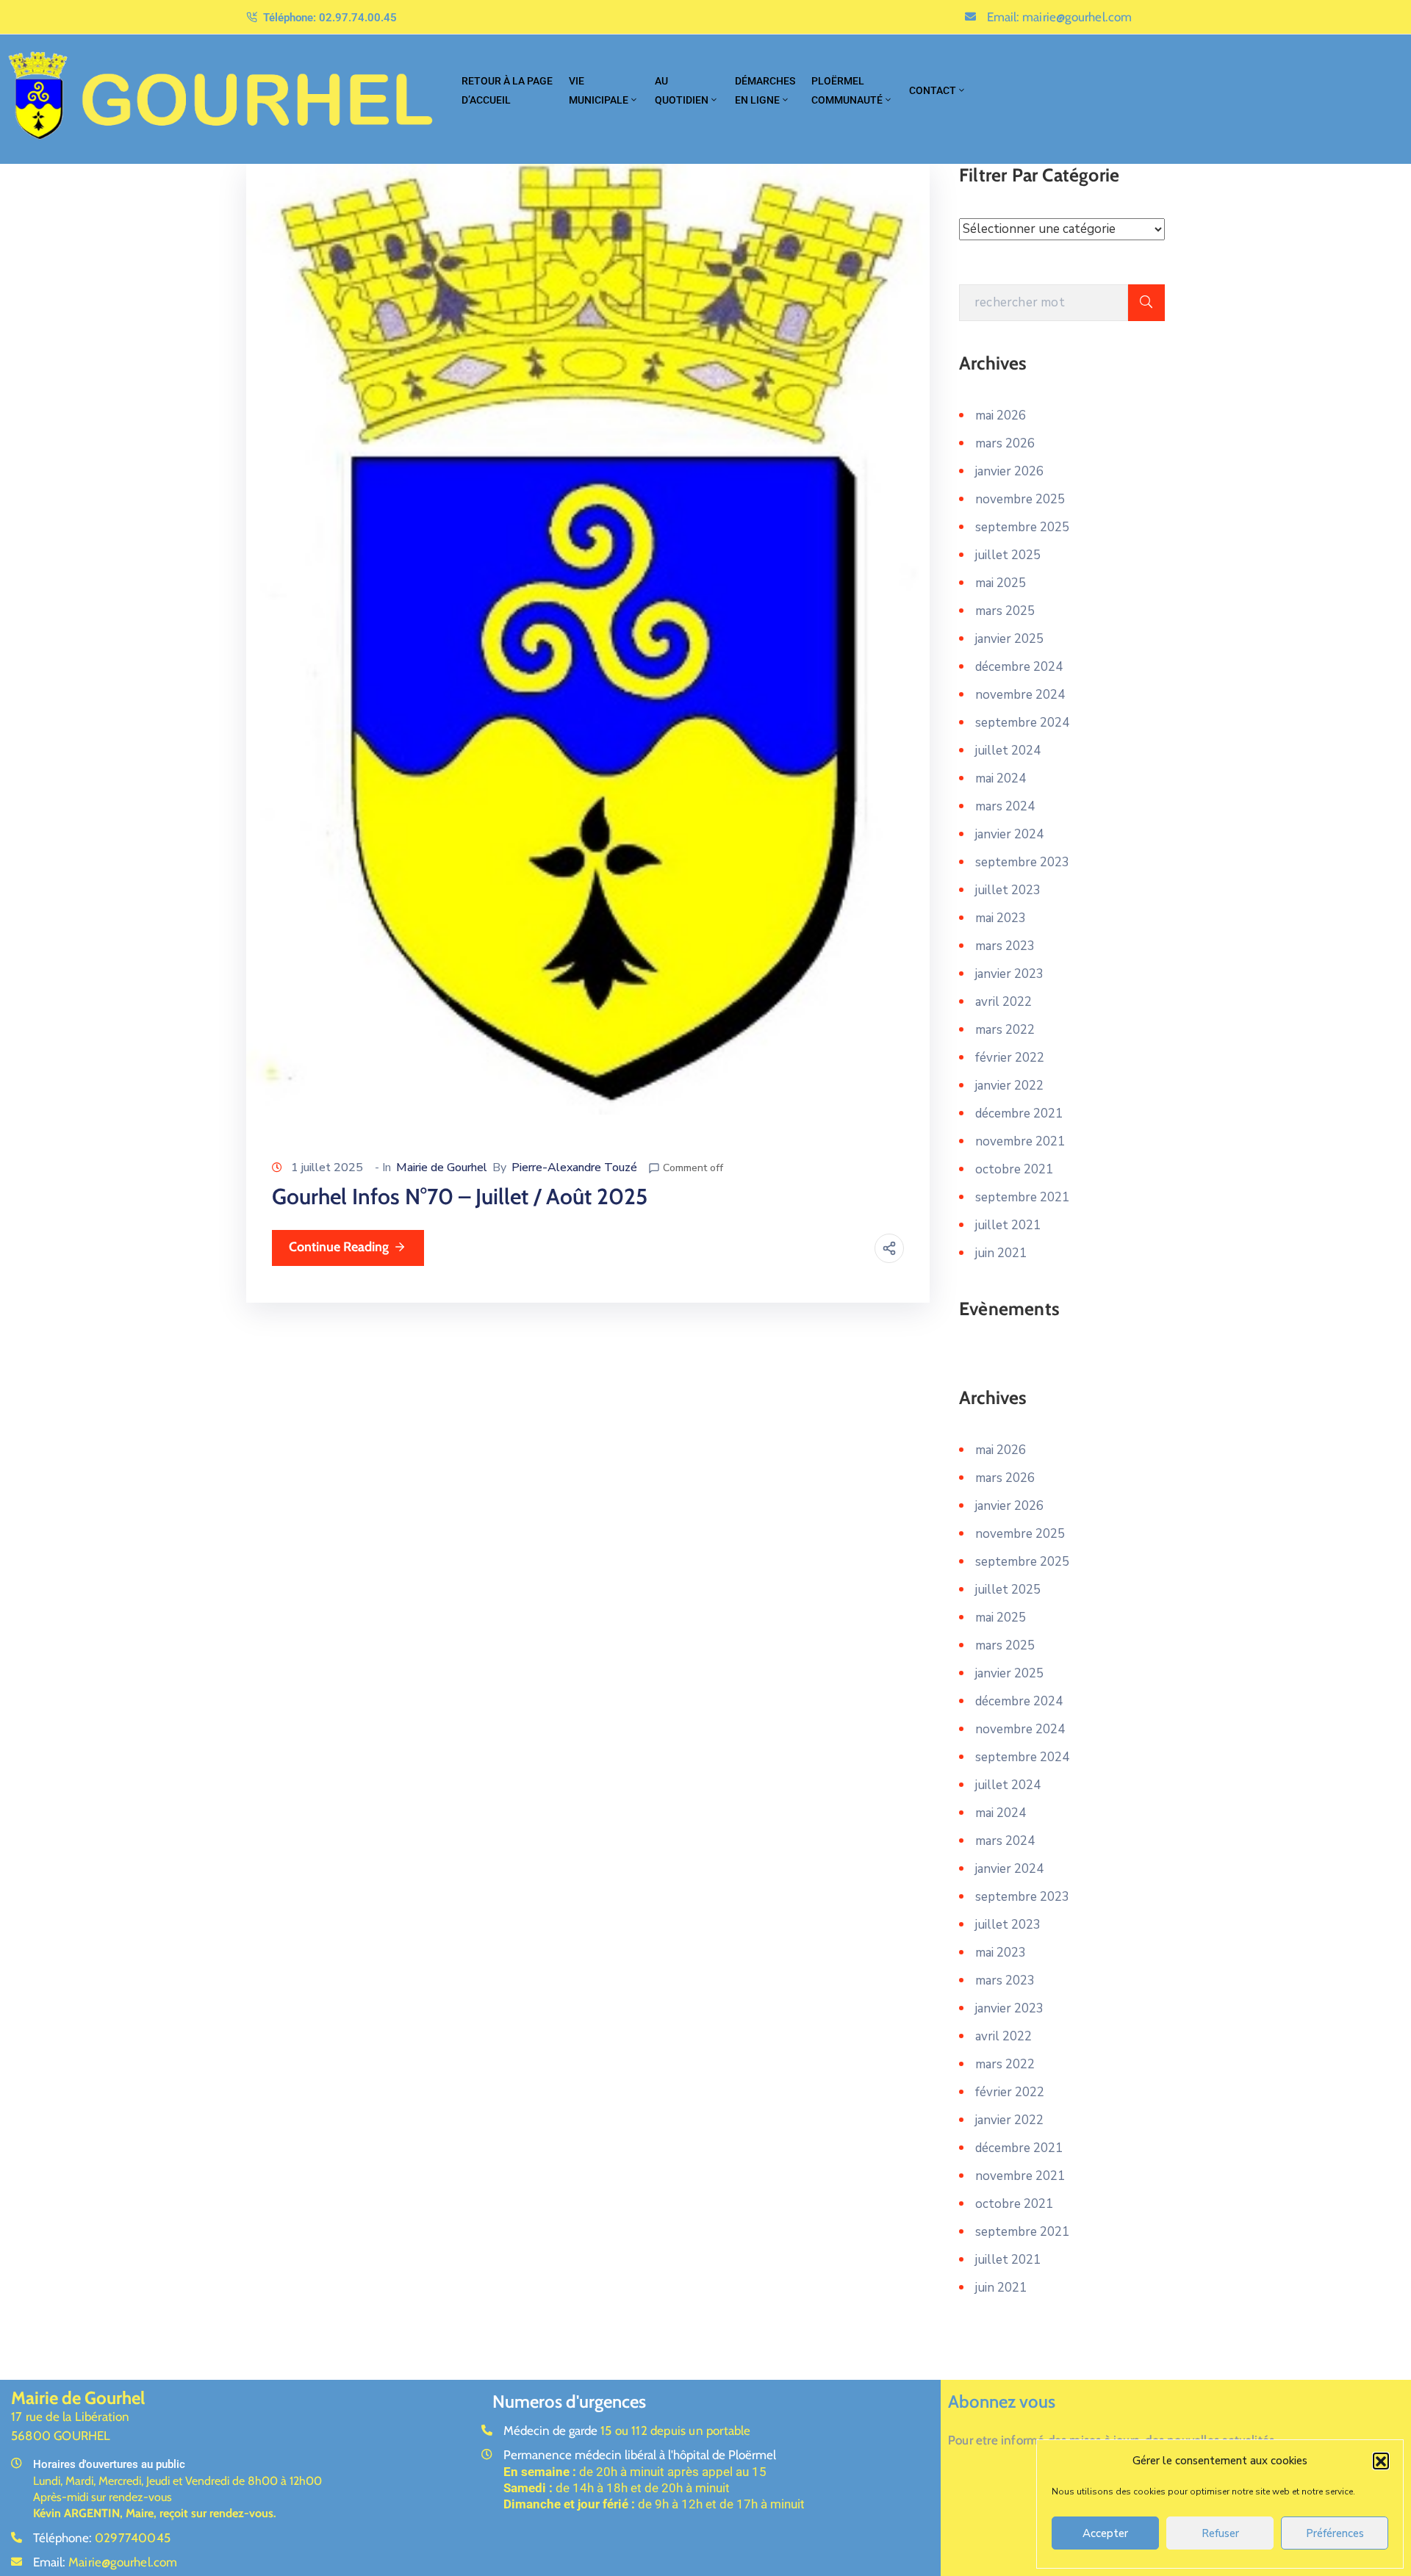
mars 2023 (1005, 946)
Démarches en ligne (765, 90)
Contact (933, 90)
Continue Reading (339, 1247)
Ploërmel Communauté (847, 90)
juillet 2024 (1008, 751)
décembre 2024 (1019, 667)
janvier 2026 (1009, 471)
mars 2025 (1005, 611)
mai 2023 (1001, 918)
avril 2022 (1004, 1002)
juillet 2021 (1008, 1225)
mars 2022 (1005, 1030)
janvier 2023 (1009, 974)
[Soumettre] (1146, 303)
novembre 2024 (1020, 695)
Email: (1060, 17)
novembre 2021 (1020, 1141)
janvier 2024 (1009, 834)
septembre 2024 (1022, 723)
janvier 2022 (1009, 1086)
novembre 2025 (1020, 499)
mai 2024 (1001, 778)
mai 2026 (1001, 415)
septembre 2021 (1022, 1197)
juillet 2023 (1008, 890)
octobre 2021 (1014, 1169)
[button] (1381, 2461)
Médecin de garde (627, 2431)
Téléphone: (102, 2538)
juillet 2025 (1008, 555)
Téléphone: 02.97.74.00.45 (330, 18)
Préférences (1335, 2533)
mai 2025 (1001, 583)
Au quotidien (682, 90)
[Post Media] (588, 638)
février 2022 (1010, 1058)
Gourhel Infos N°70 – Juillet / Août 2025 (460, 1197)
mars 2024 (1005, 806)
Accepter (1105, 2533)
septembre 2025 (1022, 527)
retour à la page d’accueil (507, 90)
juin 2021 (1001, 1253)
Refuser (1220, 2533)
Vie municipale (599, 90)
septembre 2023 (1022, 862)
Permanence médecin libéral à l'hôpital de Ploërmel (640, 2455)
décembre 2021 (1019, 1113)
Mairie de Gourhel (442, 1168)
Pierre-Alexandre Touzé (574, 1168)
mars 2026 (1005, 443)
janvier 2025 (1009, 639)
